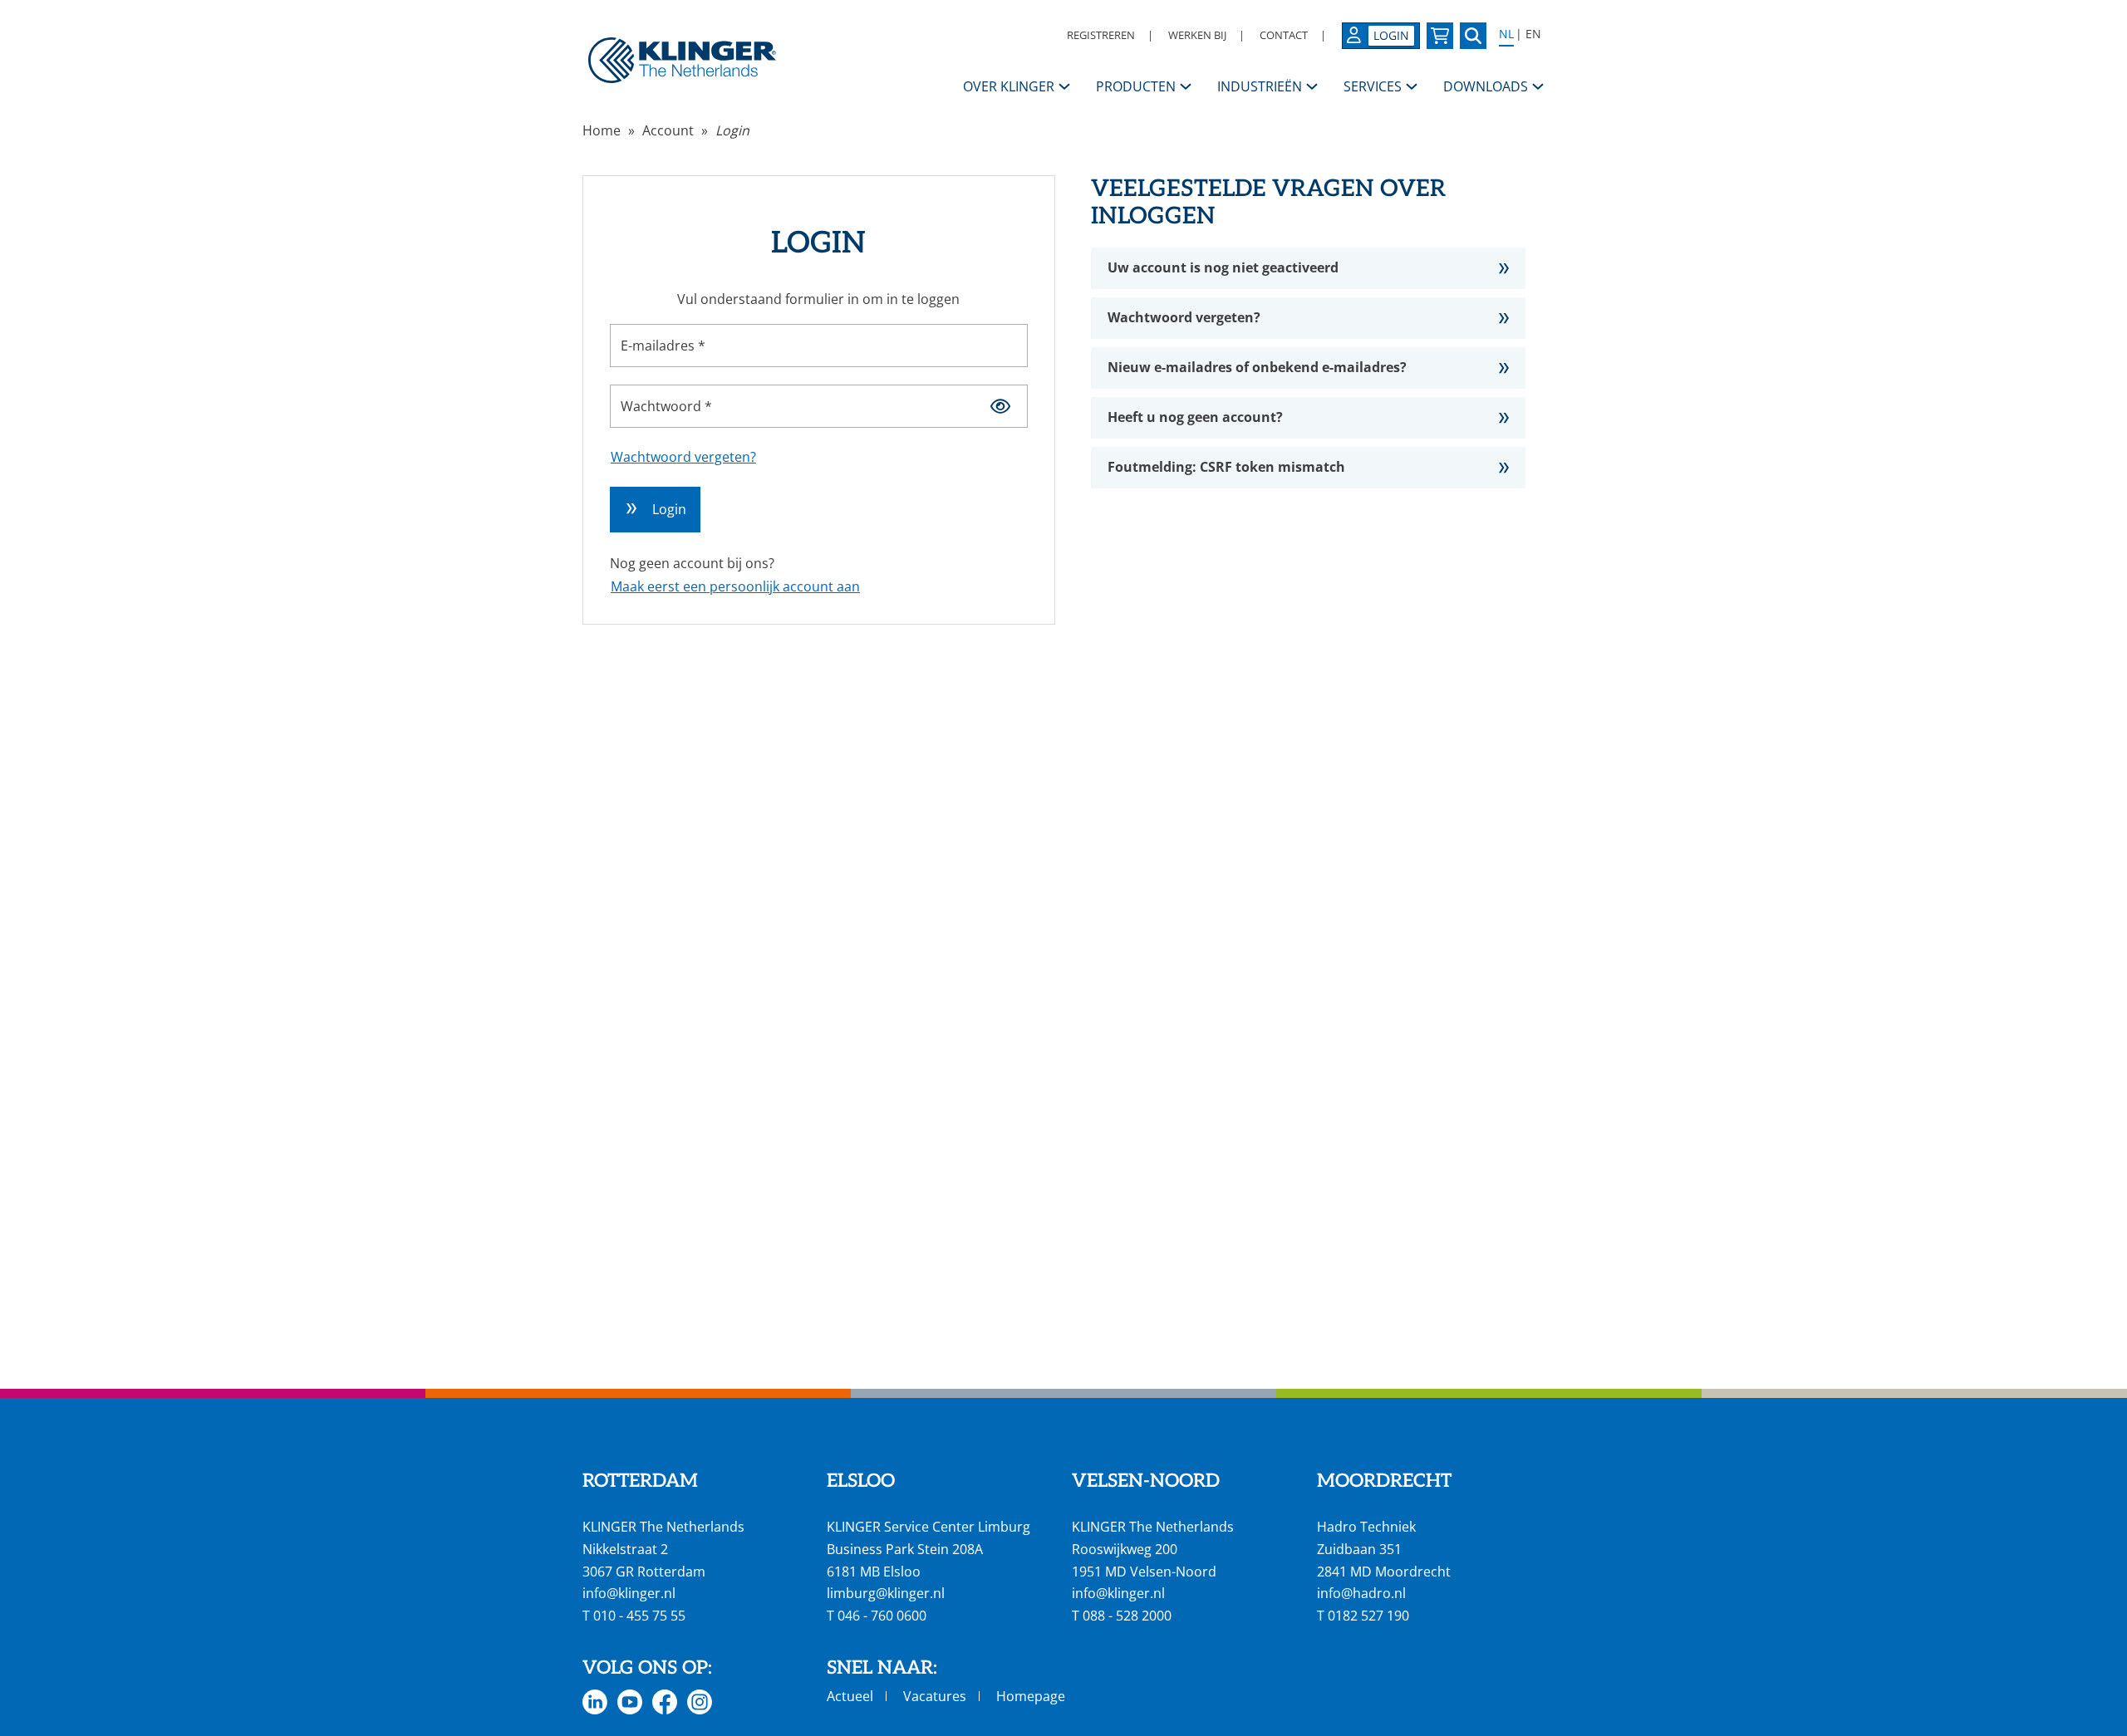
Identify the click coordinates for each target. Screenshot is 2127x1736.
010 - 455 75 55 (639, 1616)
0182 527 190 (1368, 1616)
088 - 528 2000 (1127, 1616)
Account (668, 130)
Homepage (1031, 1696)
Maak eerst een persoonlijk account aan (735, 586)
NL (1506, 34)
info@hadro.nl (1361, 1593)
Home (602, 130)
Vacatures (935, 1696)
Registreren (1101, 35)
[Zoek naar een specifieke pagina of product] (1473, 36)
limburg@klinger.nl (886, 1593)
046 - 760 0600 (882, 1616)
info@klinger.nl (629, 1593)
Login (732, 130)
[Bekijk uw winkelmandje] (1440, 36)
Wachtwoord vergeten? (683, 457)
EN (1533, 34)
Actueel (850, 1696)
